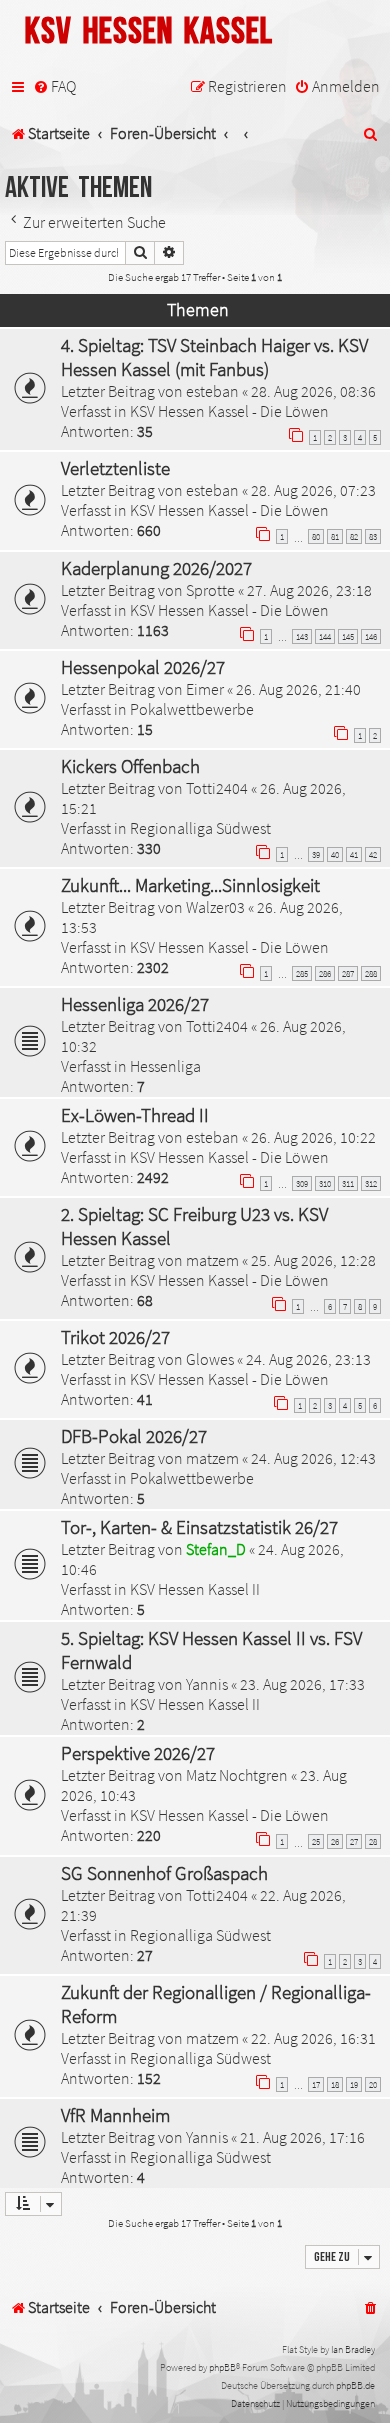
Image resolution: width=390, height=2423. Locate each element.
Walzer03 (215, 907)
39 (316, 854)
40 (335, 854)
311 (348, 1183)
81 (335, 536)
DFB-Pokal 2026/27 (134, 1436)
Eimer (205, 689)
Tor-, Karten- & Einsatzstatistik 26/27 (199, 1527)
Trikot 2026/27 (115, 1337)
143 (302, 636)
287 (348, 973)
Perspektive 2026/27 (138, 1753)
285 (302, 973)
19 (354, 2084)
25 (316, 1841)
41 (354, 854)
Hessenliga (165, 1066)
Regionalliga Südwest (200, 828)
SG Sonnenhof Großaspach (164, 1873)
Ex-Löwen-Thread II (135, 1115)
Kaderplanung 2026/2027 (156, 568)
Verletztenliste (115, 468)
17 (316, 2084)
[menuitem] (54, 87)
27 (354, 1841)
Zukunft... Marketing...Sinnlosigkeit (190, 885)
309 (302, 1183)
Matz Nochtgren (237, 1775)
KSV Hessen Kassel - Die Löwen (229, 411)
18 (335, 2084)
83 (373, 536)
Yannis (207, 1684)
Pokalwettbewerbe (192, 709)
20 (373, 2084)
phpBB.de (355, 2385)
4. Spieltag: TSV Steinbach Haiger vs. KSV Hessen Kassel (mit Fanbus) (214, 357)
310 (325, 1183)
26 (335, 1841)
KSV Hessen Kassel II (195, 1589)
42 (373, 854)
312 (371, 1183)
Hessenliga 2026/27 (135, 1004)
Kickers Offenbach (130, 766)
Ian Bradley (353, 2349)
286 (325, 973)
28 (373, 1841)
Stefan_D (216, 1549)
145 (348, 636)
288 (371, 973)
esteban (212, 391)
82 (354, 536)
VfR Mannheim (115, 2115)
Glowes (210, 1359)
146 (371, 636)
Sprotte (210, 590)
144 (325, 636)
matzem (212, 1260)
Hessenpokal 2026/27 (143, 667)
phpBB (222, 2367)
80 (316, 536)
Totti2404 (217, 788)
